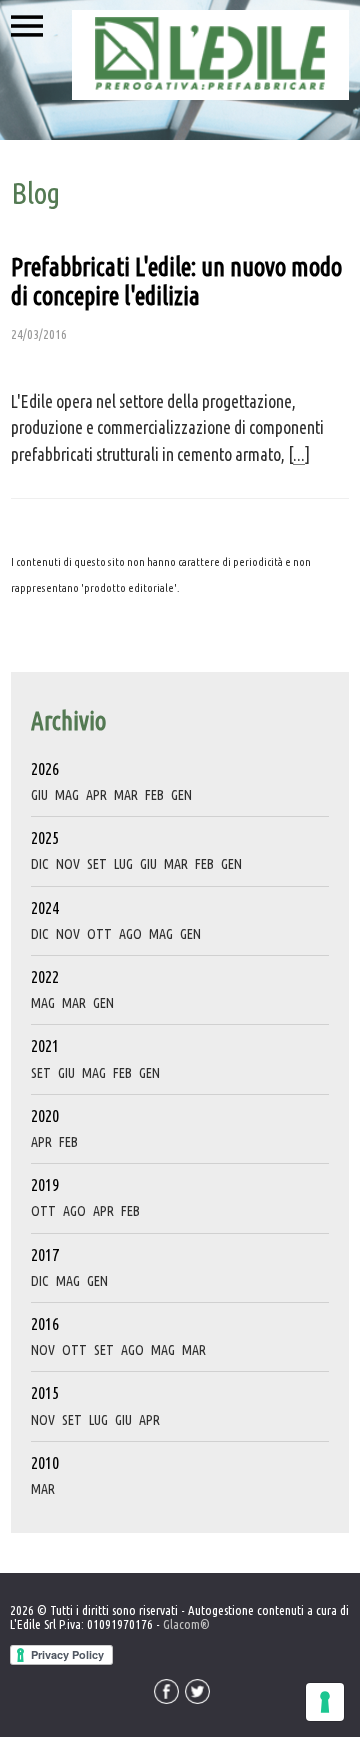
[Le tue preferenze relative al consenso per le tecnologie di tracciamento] (325, 1702)
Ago (130, 934)
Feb (154, 795)
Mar (126, 795)
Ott (99, 934)
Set (97, 864)
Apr (96, 795)
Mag (67, 795)
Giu (39, 795)
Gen (181, 795)
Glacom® (186, 1624)
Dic (40, 864)
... (299, 454)
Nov (68, 864)
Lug (123, 864)
